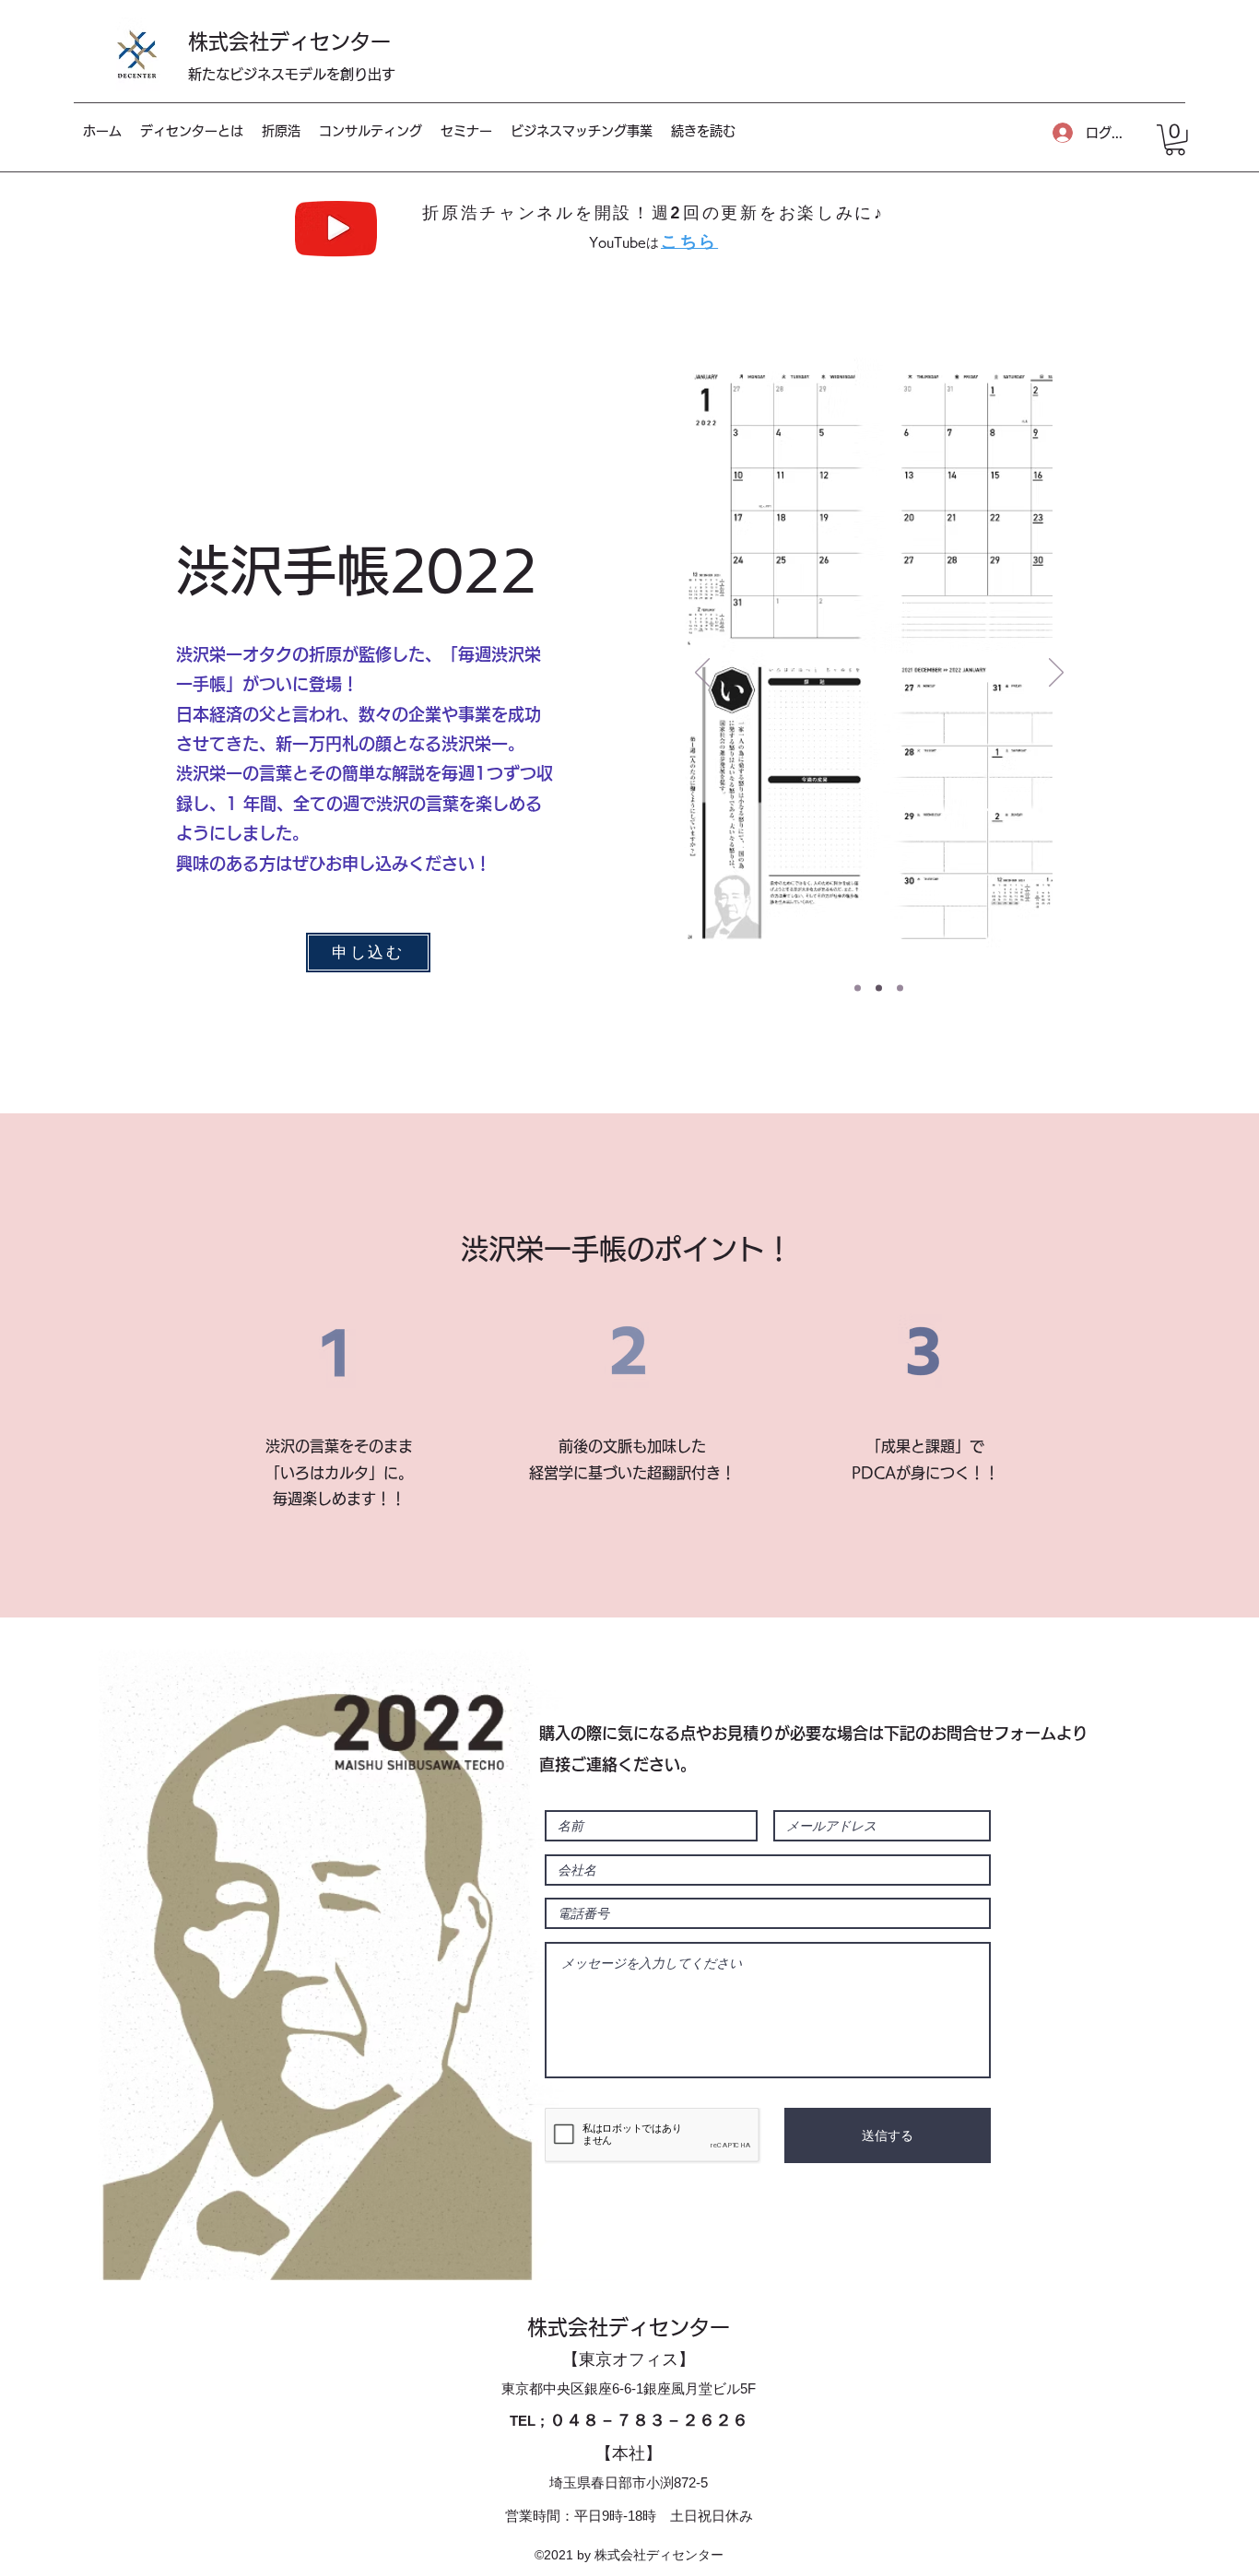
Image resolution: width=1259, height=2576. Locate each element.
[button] (1175, 140)
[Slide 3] (900, 988)
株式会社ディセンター (289, 41)
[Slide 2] (879, 988)
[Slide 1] (858, 988)
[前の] (702, 674)
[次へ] (1056, 674)
